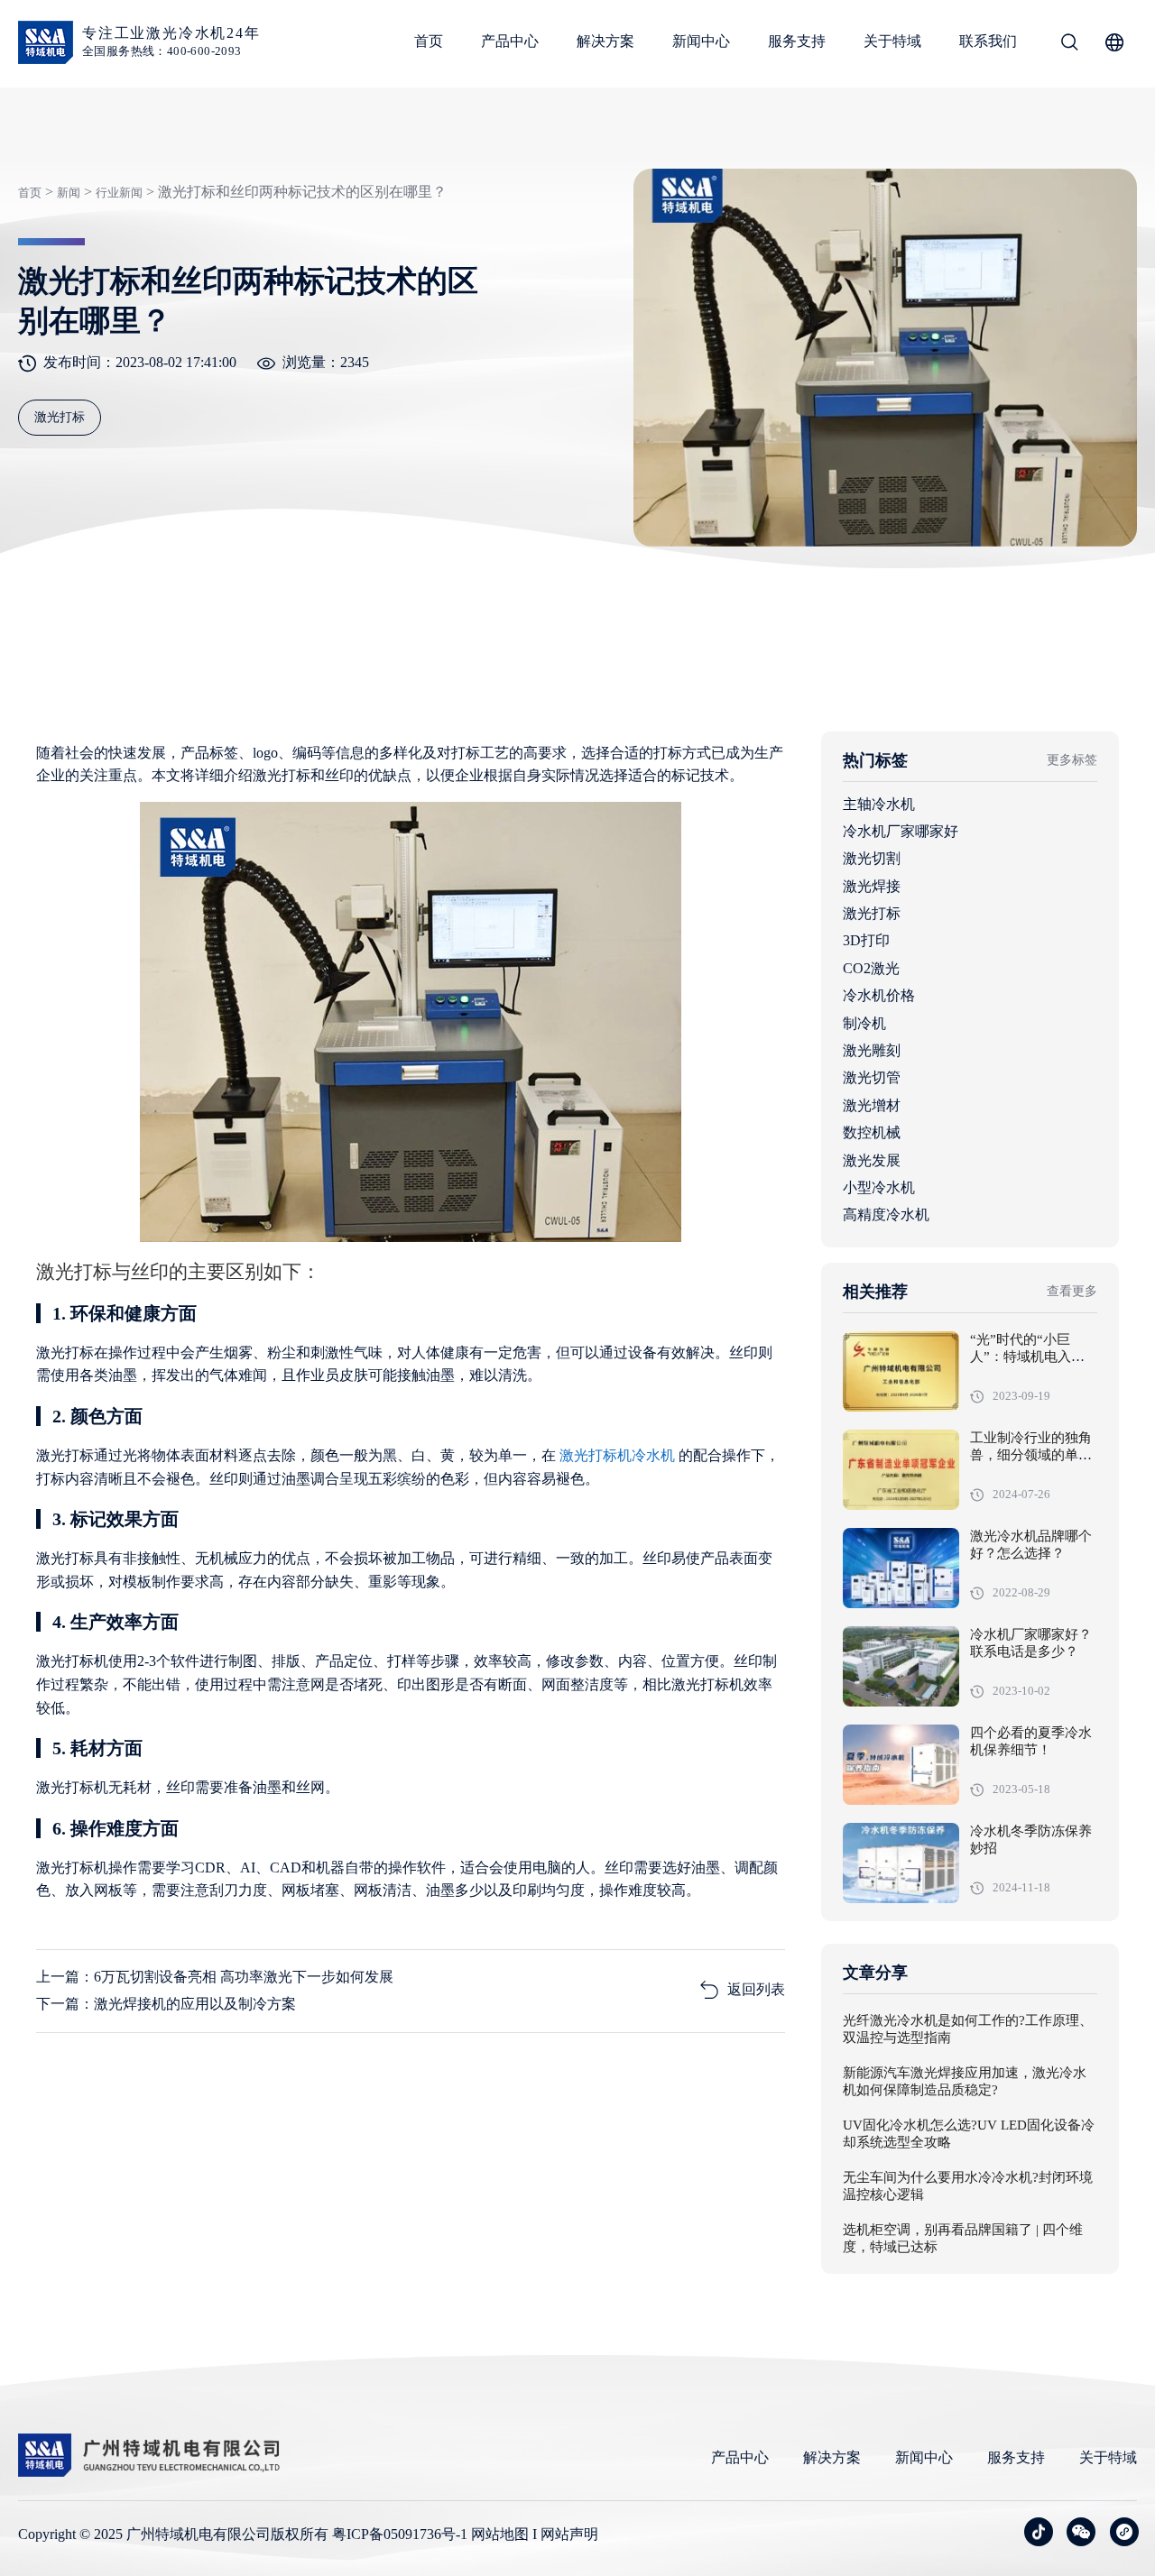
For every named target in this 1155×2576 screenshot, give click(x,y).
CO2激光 (871, 968)
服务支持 (797, 41)
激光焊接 (872, 886)
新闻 (69, 193)
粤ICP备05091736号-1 (400, 2534)
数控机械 (872, 1132)
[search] (1069, 45)
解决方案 (605, 41)
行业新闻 (119, 193)
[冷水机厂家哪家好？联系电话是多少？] (901, 1666)
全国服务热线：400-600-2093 (162, 51)
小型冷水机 (879, 1187)
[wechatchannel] (1124, 2532)
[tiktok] (1039, 2532)
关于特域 (892, 41)
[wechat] (1081, 2532)
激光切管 (872, 1077)
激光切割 (872, 858)
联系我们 (988, 41)
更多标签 (1072, 760)
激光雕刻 (872, 1050)
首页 (429, 41)
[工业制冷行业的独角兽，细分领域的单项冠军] (901, 1470)
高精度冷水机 (886, 1214)
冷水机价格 (879, 995)
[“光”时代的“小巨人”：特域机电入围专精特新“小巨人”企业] (901, 1371)
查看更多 (1072, 1291)
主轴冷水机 (879, 804)
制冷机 (864, 1023)
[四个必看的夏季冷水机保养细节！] (901, 1765)
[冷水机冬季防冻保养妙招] (901, 1863)
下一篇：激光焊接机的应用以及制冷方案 (166, 2004)
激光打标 (872, 913)
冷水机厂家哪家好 (901, 831)
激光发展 (872, 1160)
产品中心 (510, 41)
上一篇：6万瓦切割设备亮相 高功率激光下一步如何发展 (215, 1977)
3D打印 (866, 940)
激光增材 (872, 1105)
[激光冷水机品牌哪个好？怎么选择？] (901, 1568)
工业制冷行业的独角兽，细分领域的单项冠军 (1031, 1456)
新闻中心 (701, 41)
